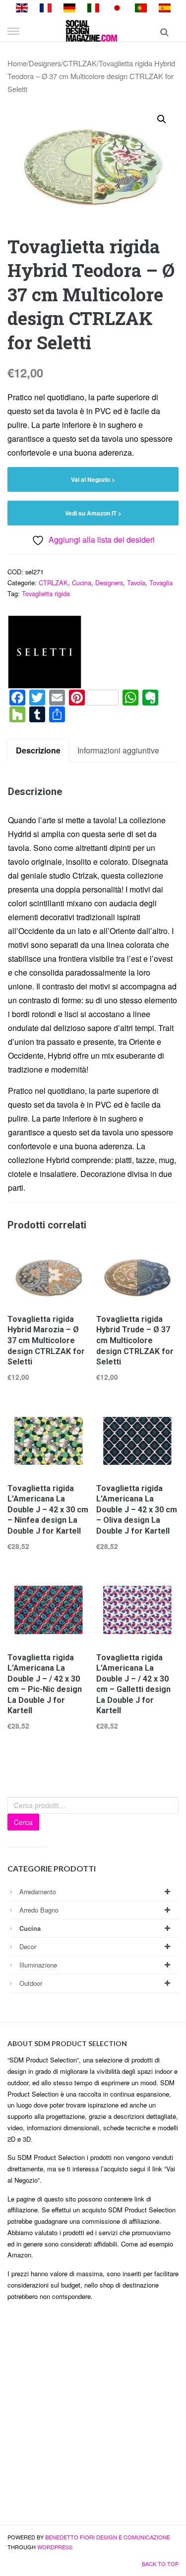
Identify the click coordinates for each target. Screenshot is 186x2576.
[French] (46, 7)
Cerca (23, 1822)
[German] (69, 7)
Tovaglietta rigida (46, 593)
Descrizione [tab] (38, 750)
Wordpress (55, 2547)
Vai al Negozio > (93, 479)
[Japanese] (117, 7)
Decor (28, 1946)
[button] (162, 119)
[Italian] (93, 7)
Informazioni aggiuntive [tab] (118, 750)
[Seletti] (45, 652)
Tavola (136, 583)
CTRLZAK (80, 63)
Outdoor (31, 1983)
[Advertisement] (93, 2417)
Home (17, 63)
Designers (45, 63)
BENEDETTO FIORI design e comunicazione (108, 2537)
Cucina (82, 583)
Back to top (160, 2564)
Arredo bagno (39, 1910)
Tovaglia (161, 583)
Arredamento (38, 1892)
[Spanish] (165, 7)
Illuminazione (38, 1965)
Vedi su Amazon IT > (93, 513)
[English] (22, 7)
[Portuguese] (141, 7)
